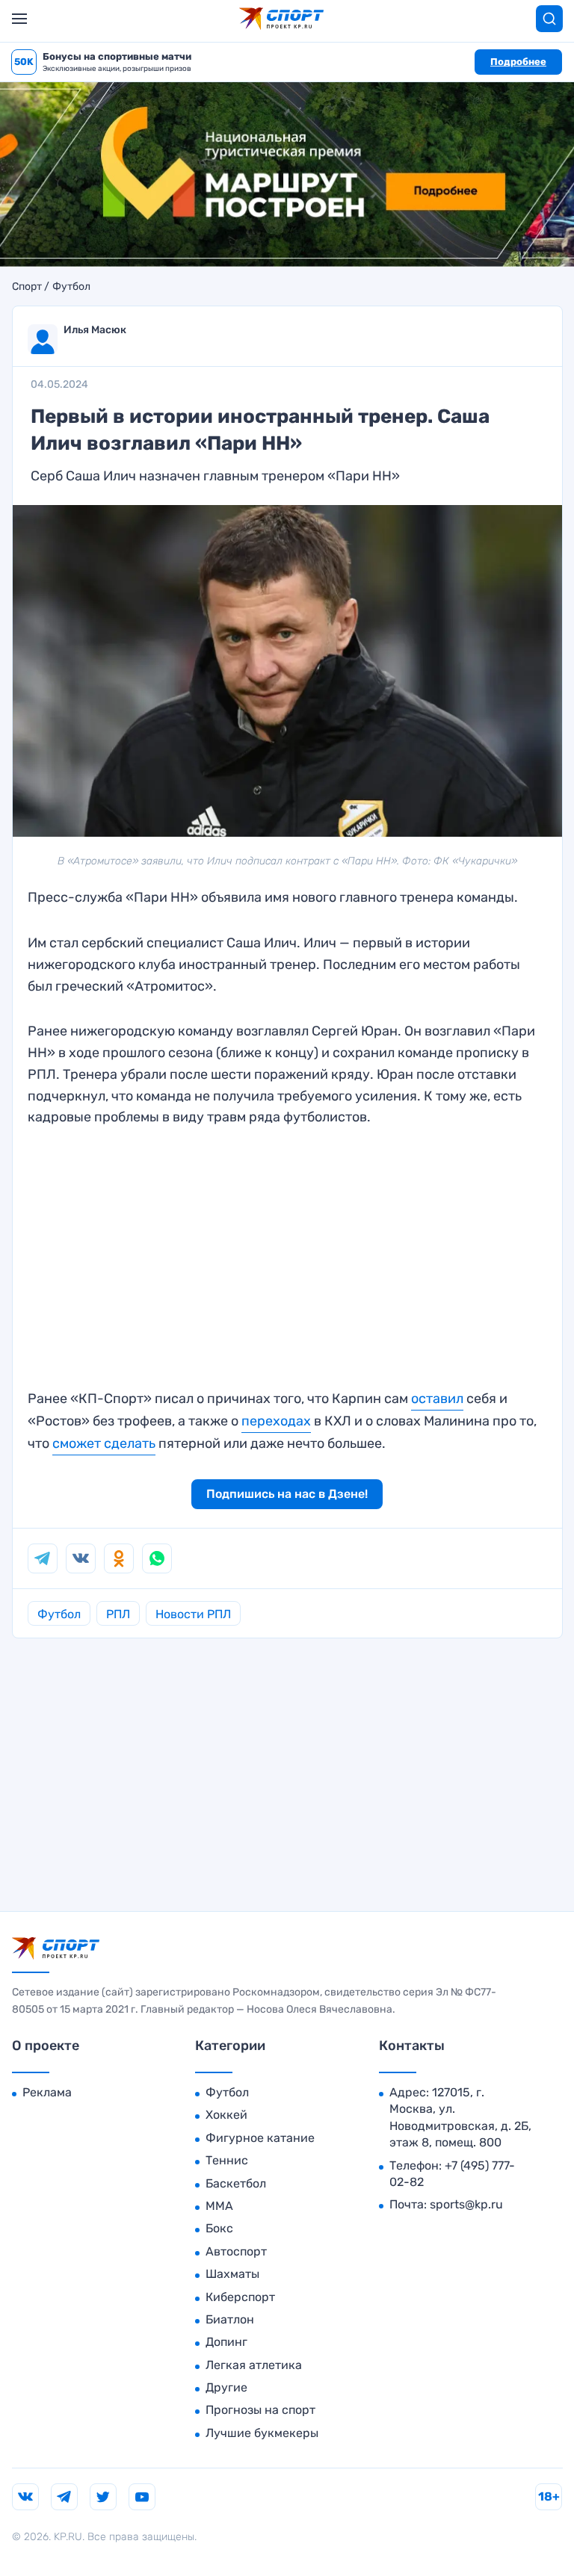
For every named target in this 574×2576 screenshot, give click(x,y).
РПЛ (118, 1614)
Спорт (27, 287)
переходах (276, 1421)
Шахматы (232, 2274)
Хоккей (226, 2115)
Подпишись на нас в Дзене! (287, 1494)
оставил (437, 1399)
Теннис (227, 2160)
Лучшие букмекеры (262, 2433)
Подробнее (518, 62)
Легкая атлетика (254, 2365)
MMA (219, 2206)
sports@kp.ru (466, 2204)
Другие (226, 2387)
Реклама (47, 2092)
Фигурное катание (260, 2138)
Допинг (226, 2342)
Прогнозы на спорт (260, 2410)
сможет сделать (104, 1443)
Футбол (71, 287)
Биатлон (230, 2319)
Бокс (219, 2228)
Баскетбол (236, 2183)
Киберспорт (240, 2297)
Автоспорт (236, 2251)
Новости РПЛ (193, 1614)
